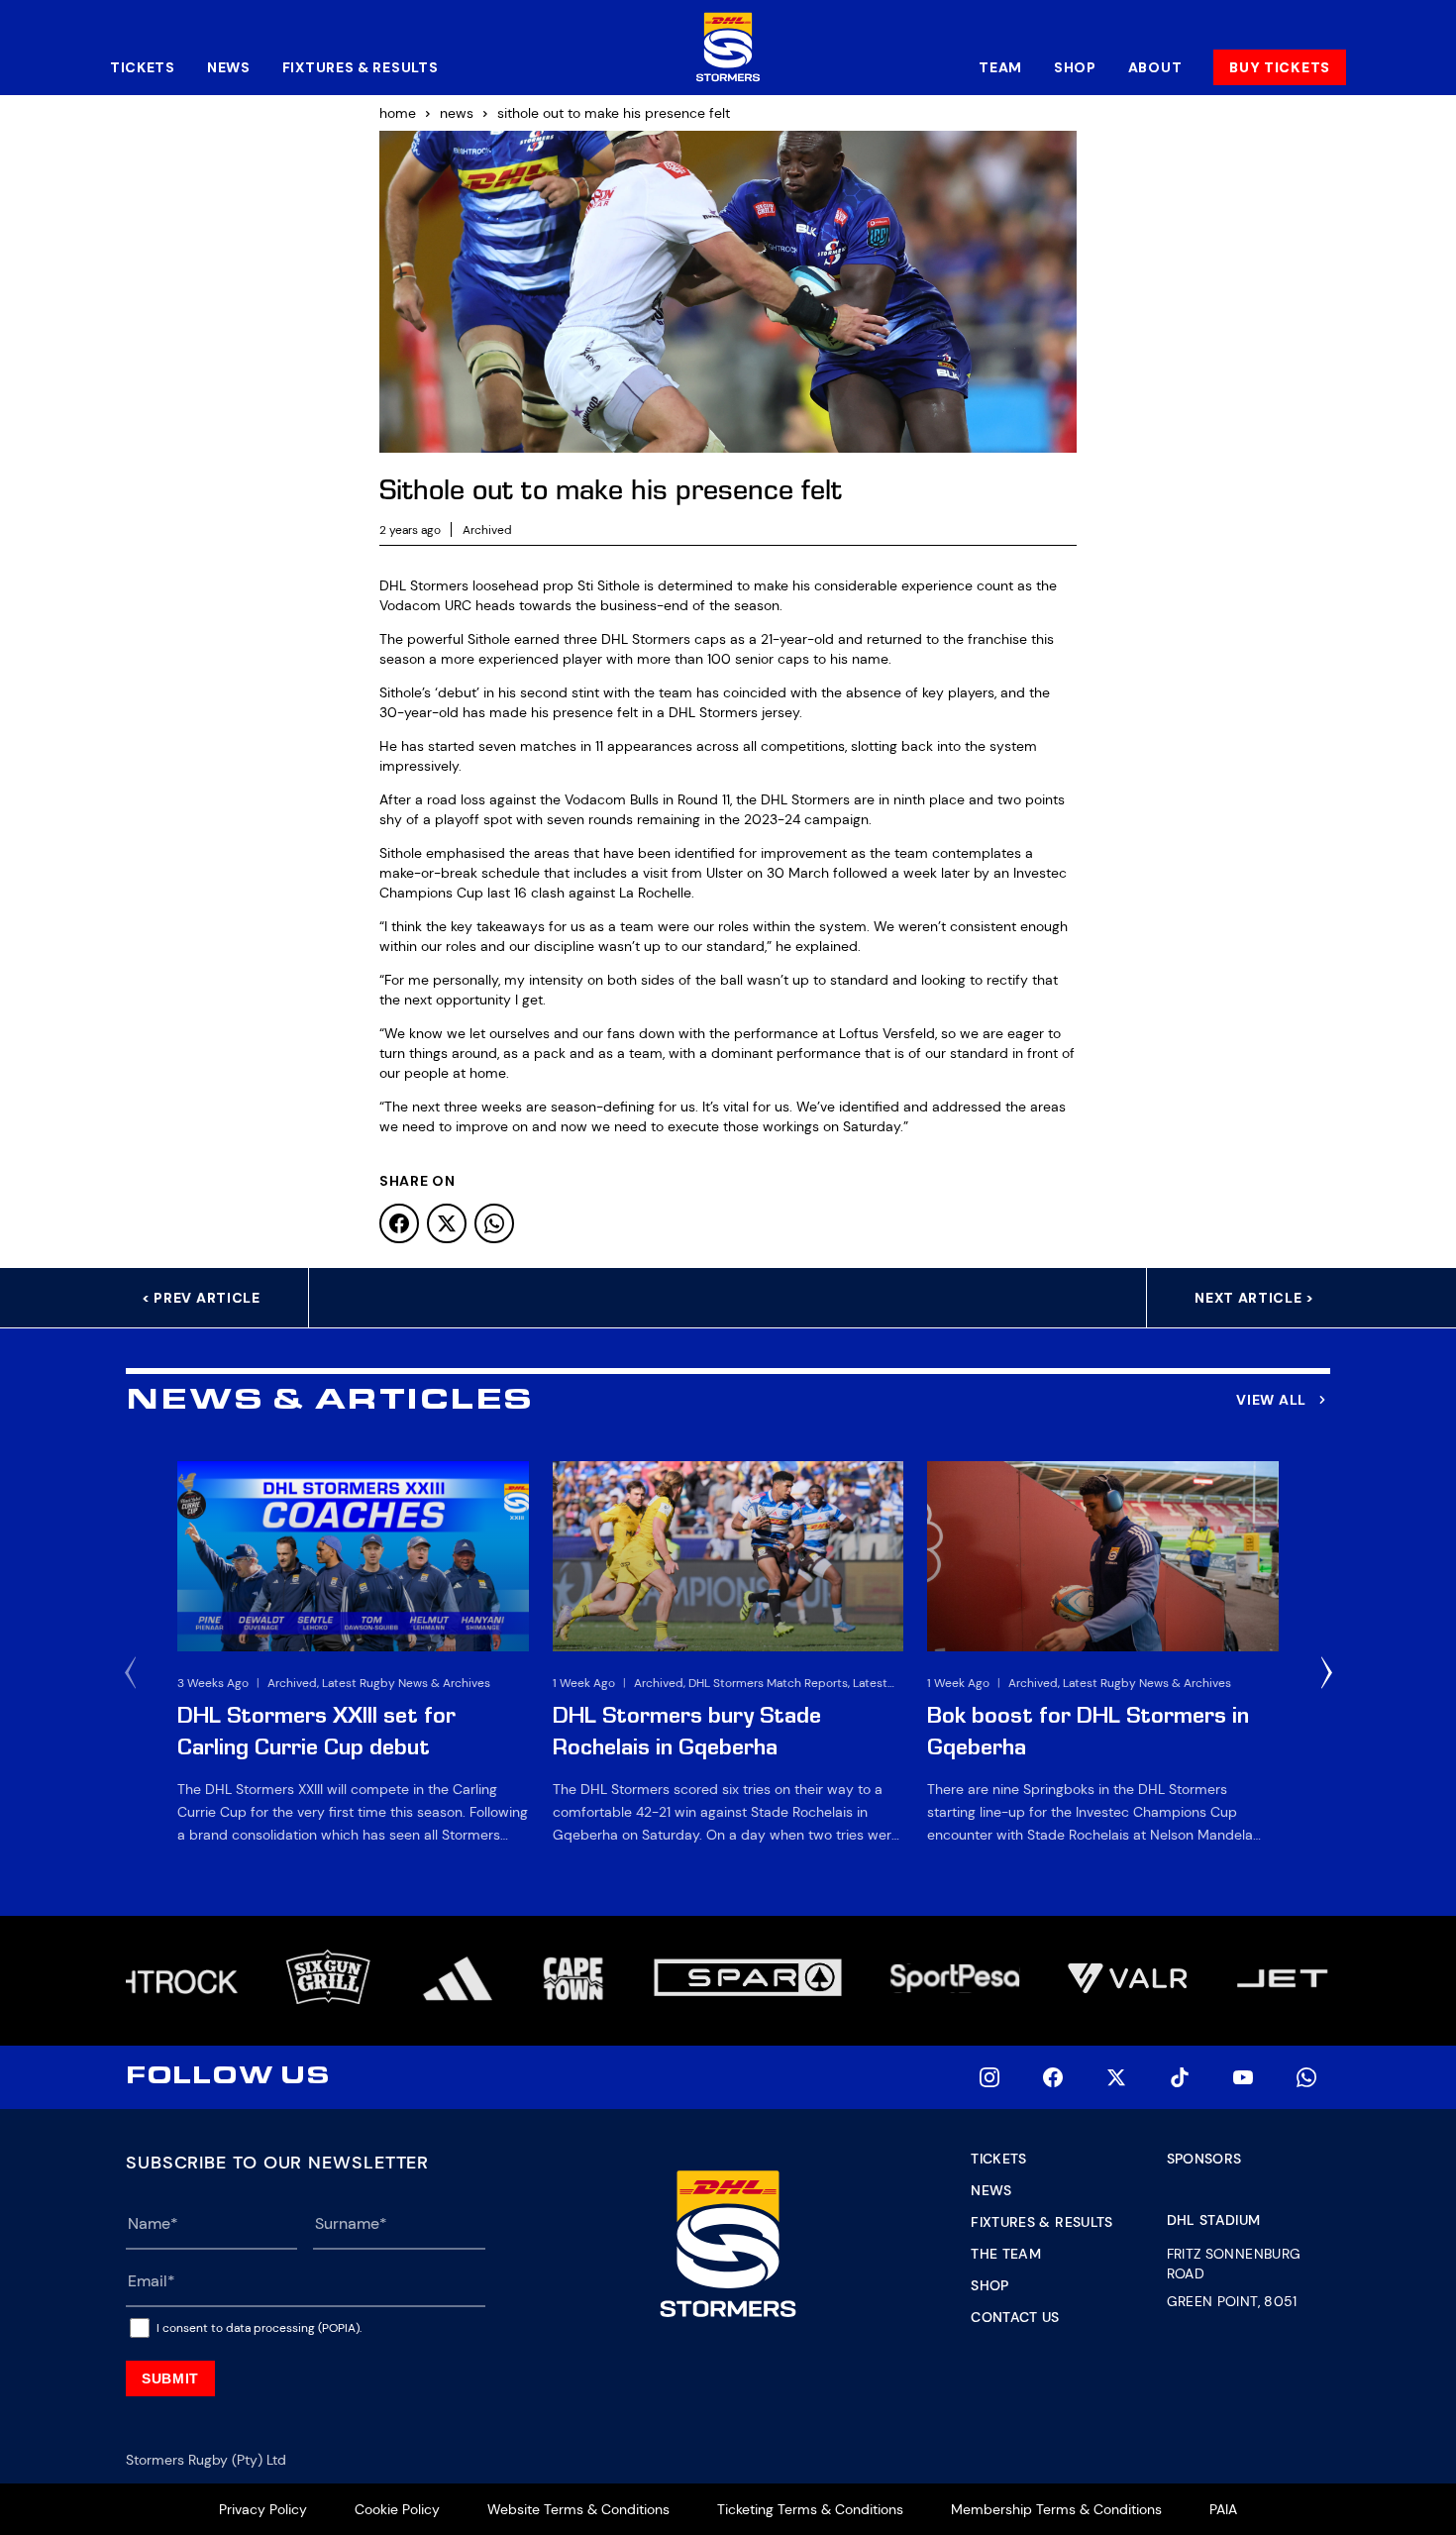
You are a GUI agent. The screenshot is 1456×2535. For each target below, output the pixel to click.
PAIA (1223, 2509)
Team (1000, 67)
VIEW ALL (1271, 1400)
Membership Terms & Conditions (1056, 2509)
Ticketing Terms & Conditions (810, 2509)
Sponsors (1204, 2159)
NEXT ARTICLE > (1254, 1298)
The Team (1006, 2254)
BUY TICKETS (1280, 67)
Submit (170, 2378)
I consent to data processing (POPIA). (259, 2328)
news (457, 113)
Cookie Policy (397, 2509)
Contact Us (1015, 2317)
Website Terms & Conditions (578, 2509)
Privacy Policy (263, 2509)
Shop (1075, 67)
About (1155, 67)
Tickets (143, 67)
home (398, 113)
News (229, 67)
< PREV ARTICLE (201, 1298)
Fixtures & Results (361, 67)
